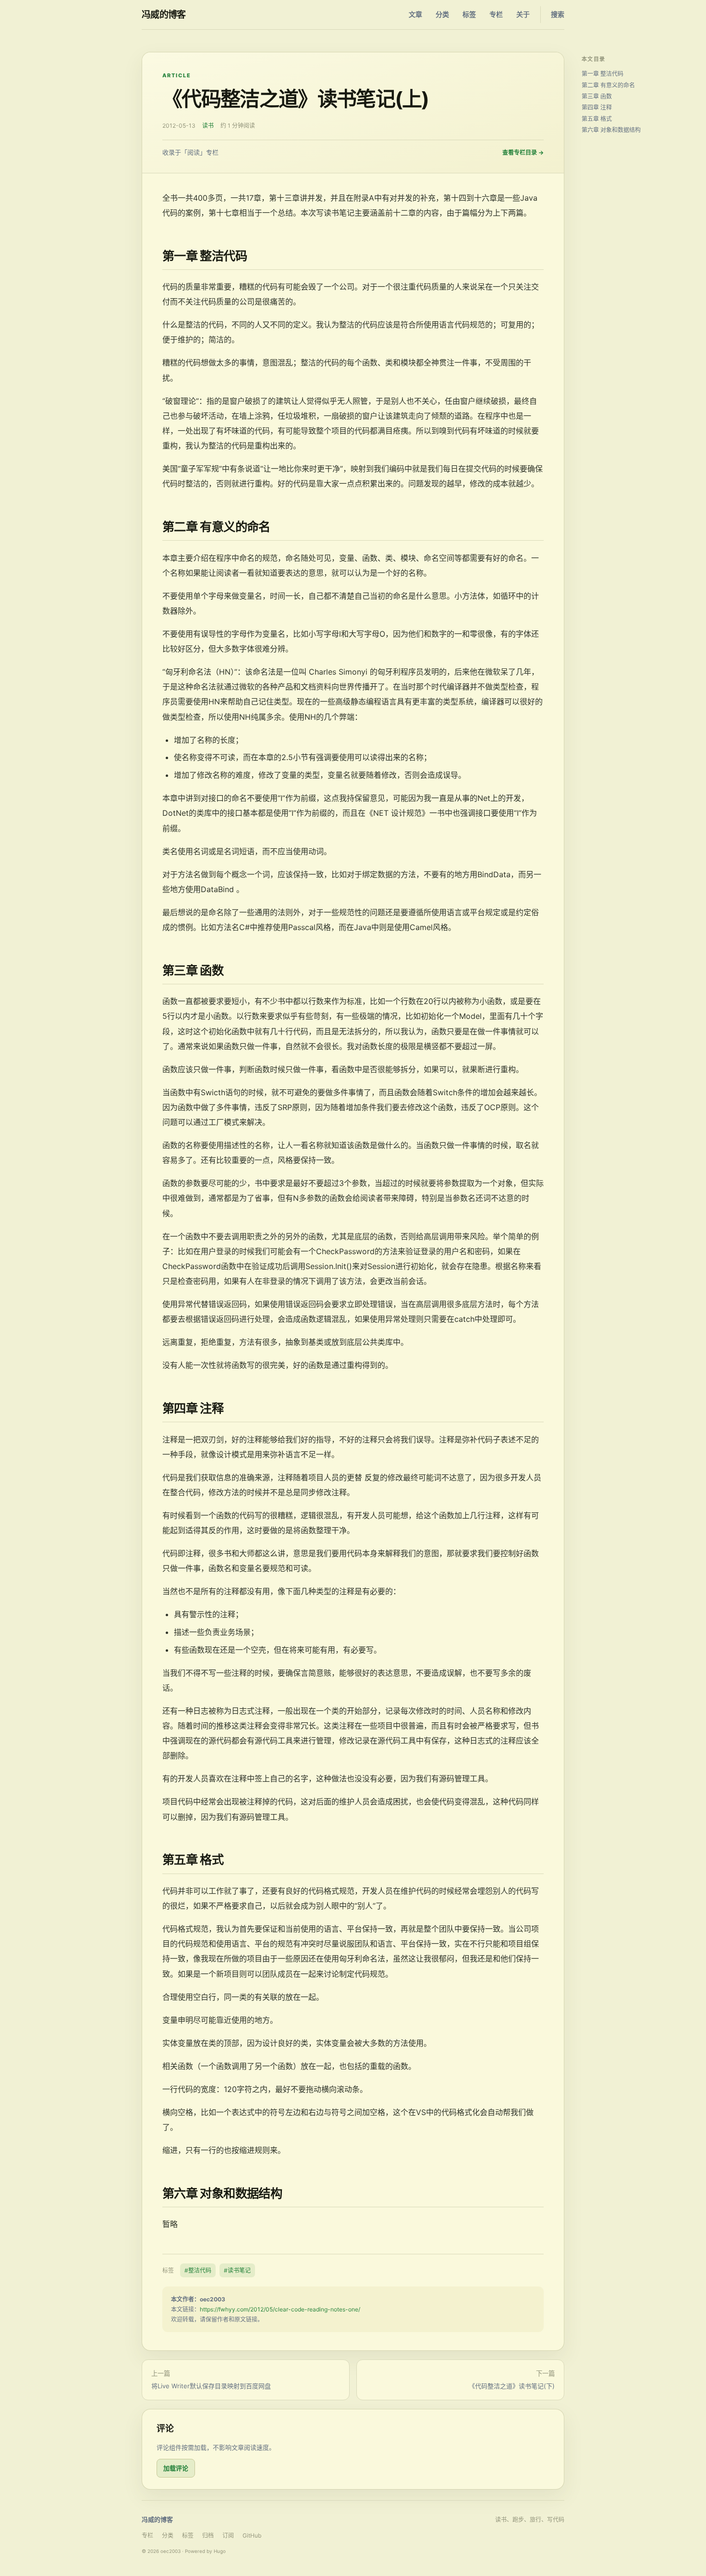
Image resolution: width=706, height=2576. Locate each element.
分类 (442, 14)
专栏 (496, 14)
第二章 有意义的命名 (608, 85)
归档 (208, 2535)
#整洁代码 (198, 2270)
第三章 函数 (597, 96)
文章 (415, 14)
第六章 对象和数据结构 (611, 130)
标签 (469, 14)
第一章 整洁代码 (603, 74)
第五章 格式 (597, 119)
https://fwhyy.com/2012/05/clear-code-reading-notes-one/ (280, 2309)
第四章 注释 (597, 107)
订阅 (228, 2535)
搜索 (558, 14)
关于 (523, 14)
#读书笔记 (237, 2270)
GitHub (252, 2535)
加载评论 (176, 2468)
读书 (208, 126)
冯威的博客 (164, 15)
